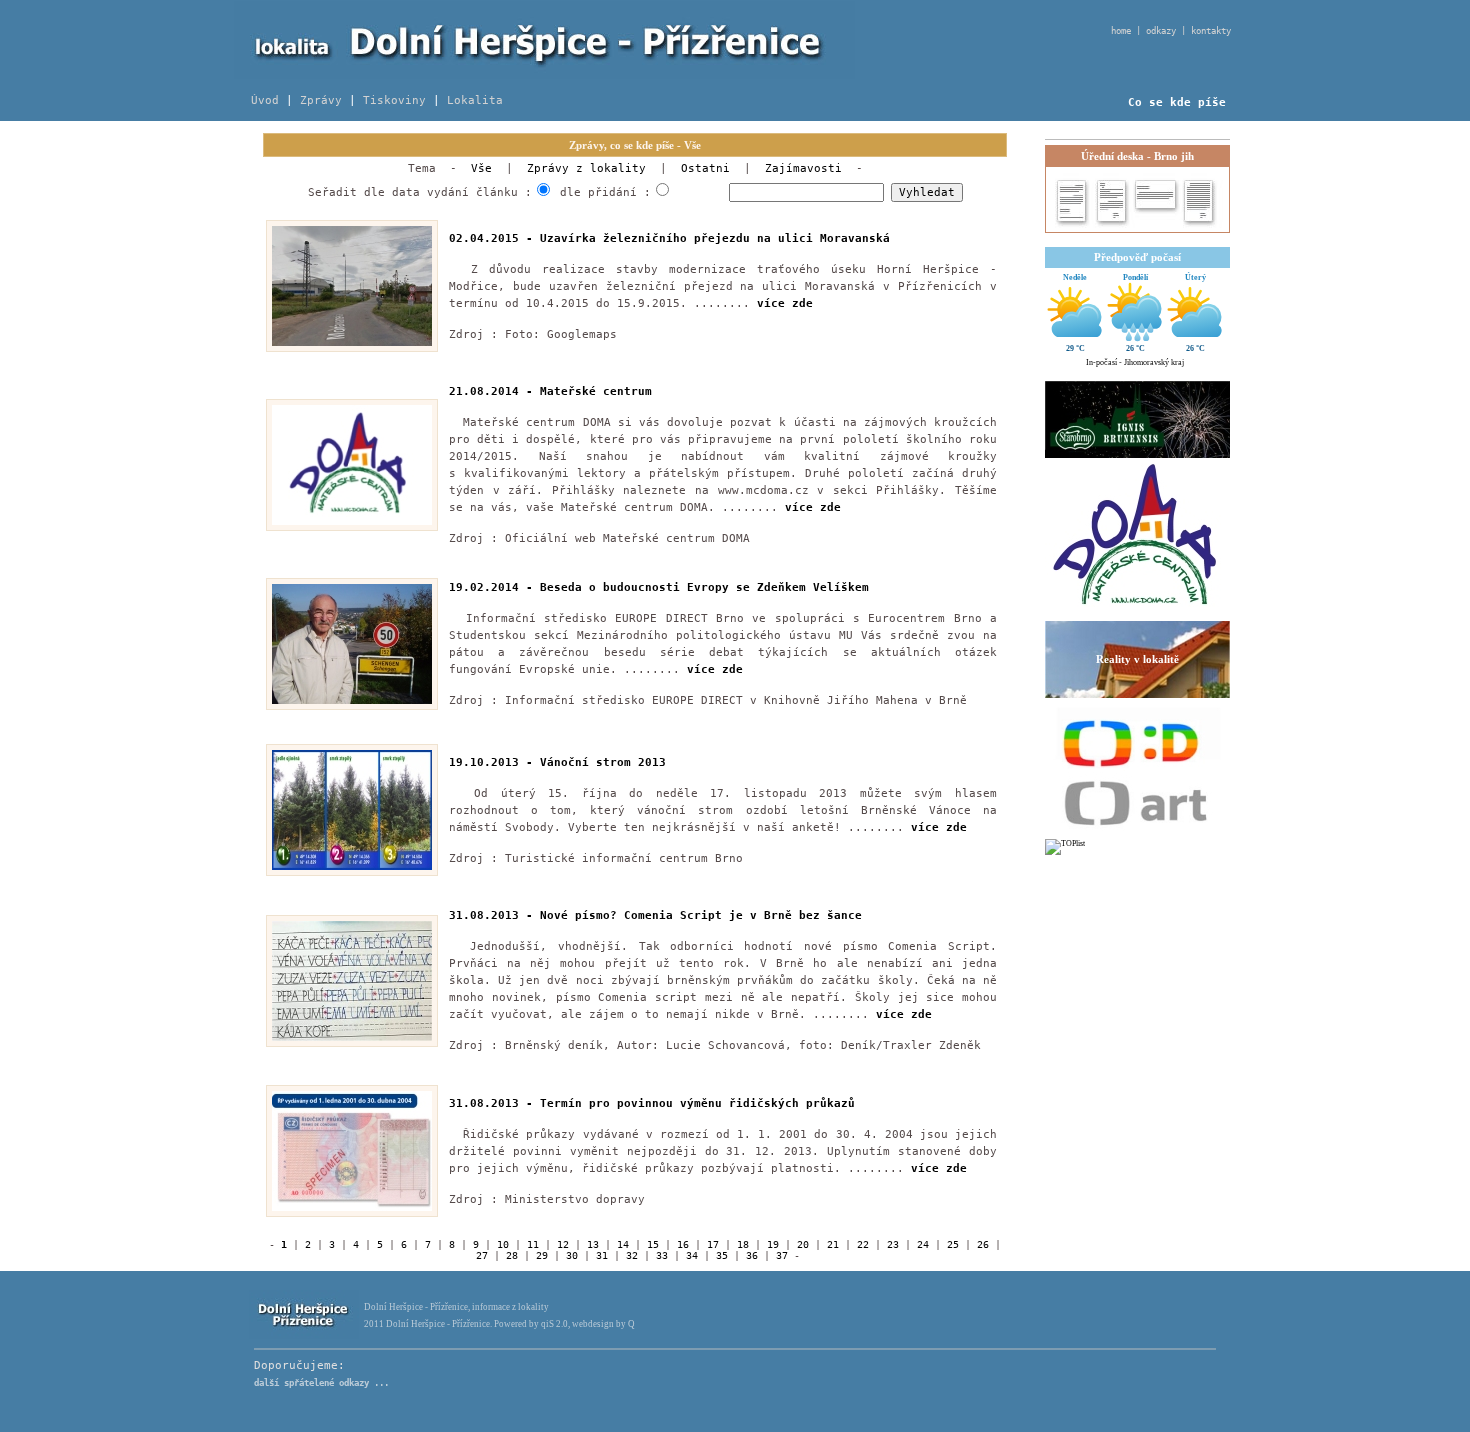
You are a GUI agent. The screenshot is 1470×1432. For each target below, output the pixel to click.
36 (752, 1255)
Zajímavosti (803, 168)
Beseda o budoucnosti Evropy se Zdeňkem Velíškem (704, 587)
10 (503, 1244)
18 (743, 1244)
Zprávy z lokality (586, 168)
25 (953, 1244)
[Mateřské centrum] (352, 522)
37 (782, 1255)
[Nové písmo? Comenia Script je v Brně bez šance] (352, 1038)
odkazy (1161, 31)
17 (713, 1244)
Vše (481, 168)
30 (572, 1255)
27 (482, 1255)
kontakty (1211, 31)
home (1121, 31)
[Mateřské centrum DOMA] (1135, 616)
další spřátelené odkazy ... (321, 1383)
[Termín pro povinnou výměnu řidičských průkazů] (352, 1208)
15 (653, 1244)
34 (692, 1255)
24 (923, 1244)
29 (542, 1255)
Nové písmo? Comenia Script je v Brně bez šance (701, 915)
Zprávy (321, 100)
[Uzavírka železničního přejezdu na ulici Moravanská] (352, 343)
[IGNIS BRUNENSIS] (1137, 419)
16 (683, 1244)
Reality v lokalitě (1137, 659)
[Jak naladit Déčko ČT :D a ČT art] (1137, 768)
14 (623, 1244)
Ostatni (705, 168)
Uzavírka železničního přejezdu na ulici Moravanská (715, 238)
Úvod (265, 100)
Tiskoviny (394, 100)
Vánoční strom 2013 (603, 762)
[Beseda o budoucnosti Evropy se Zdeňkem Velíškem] (352, 701)
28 (512, 1255)
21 (833, 1244)
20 (803, 1244)
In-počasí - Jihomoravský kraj (1135, 362)
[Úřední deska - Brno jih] (1136, 227)
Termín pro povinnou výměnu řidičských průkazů (697, 1103)
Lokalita (475, 100)
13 (593, 1244)
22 (863, 1244)
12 (563, 1244)
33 (662, 1255)
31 (602, 1255)
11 (533, 1244)
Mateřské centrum (596, 391)
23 (893, 1244)
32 (632, 1255)
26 (983, 1244)
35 (722, 1255)
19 (773, 1244)
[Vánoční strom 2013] (352, 867)
